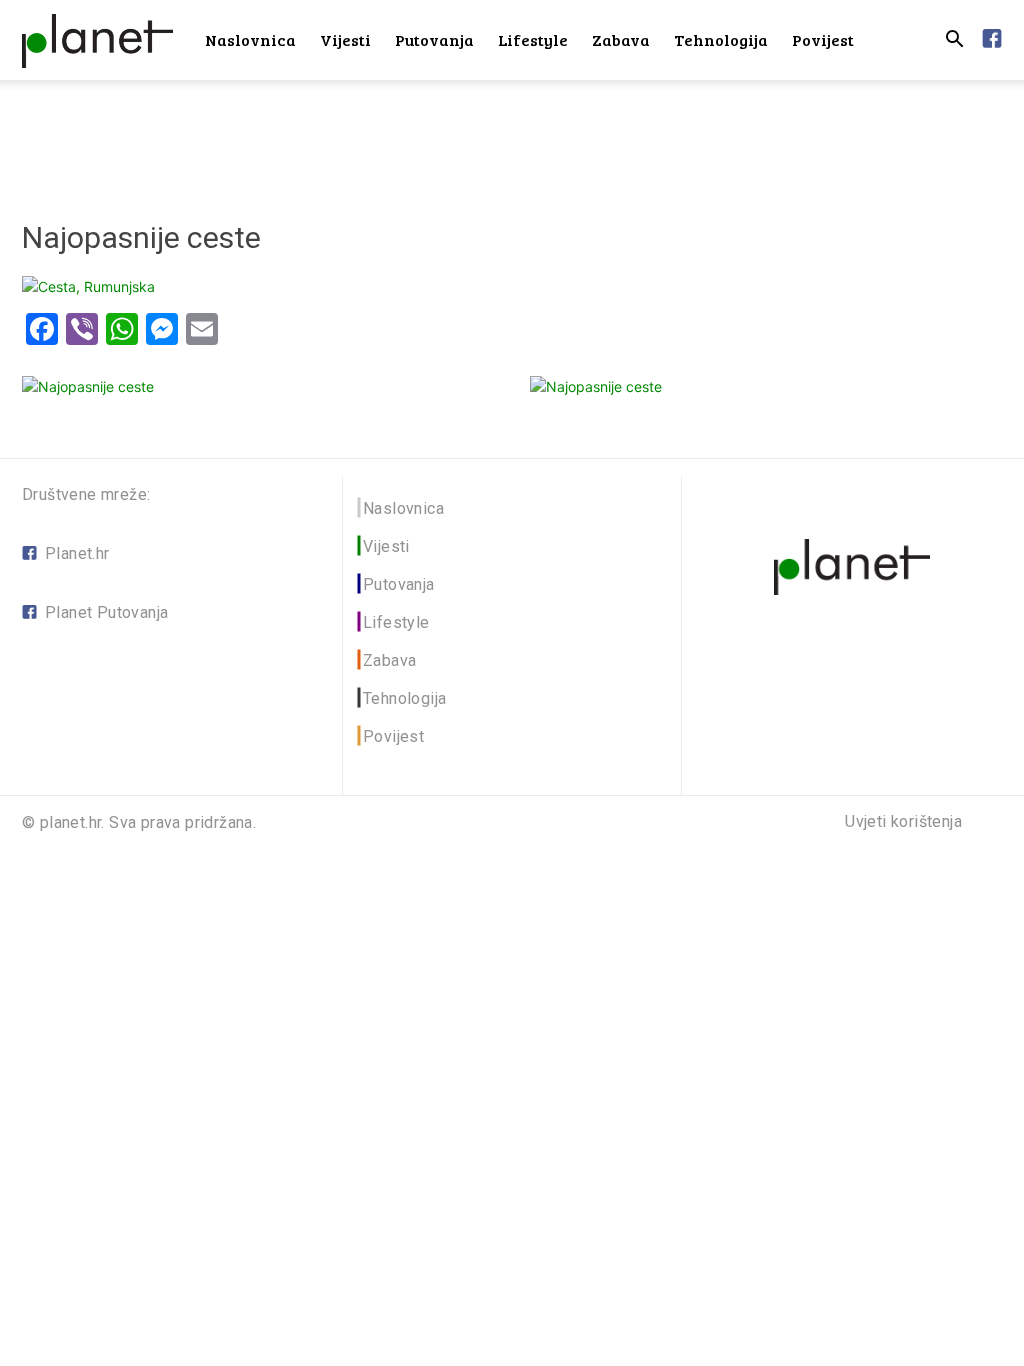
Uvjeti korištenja (903, 822)
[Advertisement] (512, 134)
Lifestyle (533, 39)
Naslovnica (250, 39)
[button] (954, 41)
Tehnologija (721, 39)
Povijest (823, 39)
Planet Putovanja (106, 612)
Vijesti (345, 39)
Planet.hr (77, 553)
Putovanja (434, 39)
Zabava (621, 39)
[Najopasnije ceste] (88, 286)
